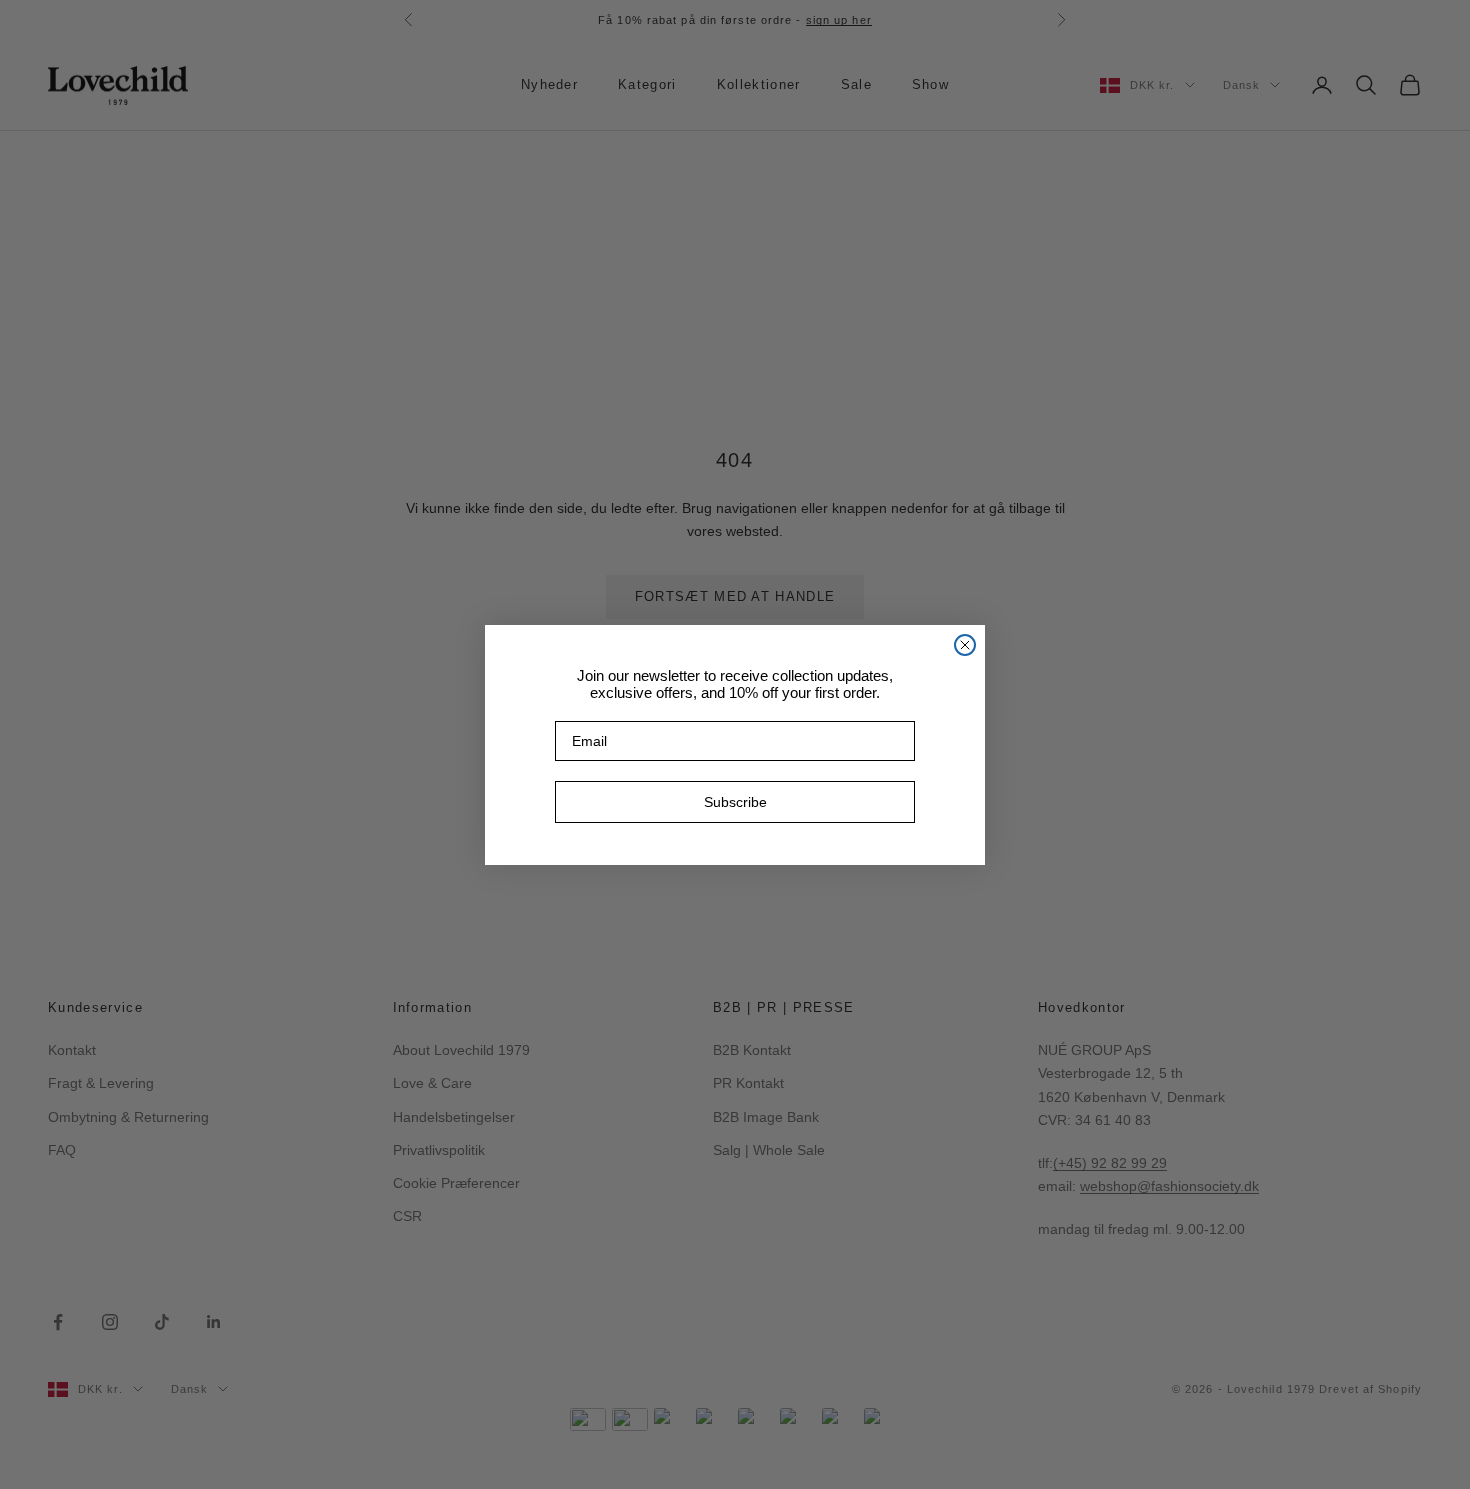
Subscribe (735, 802)
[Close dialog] (965, 645)
